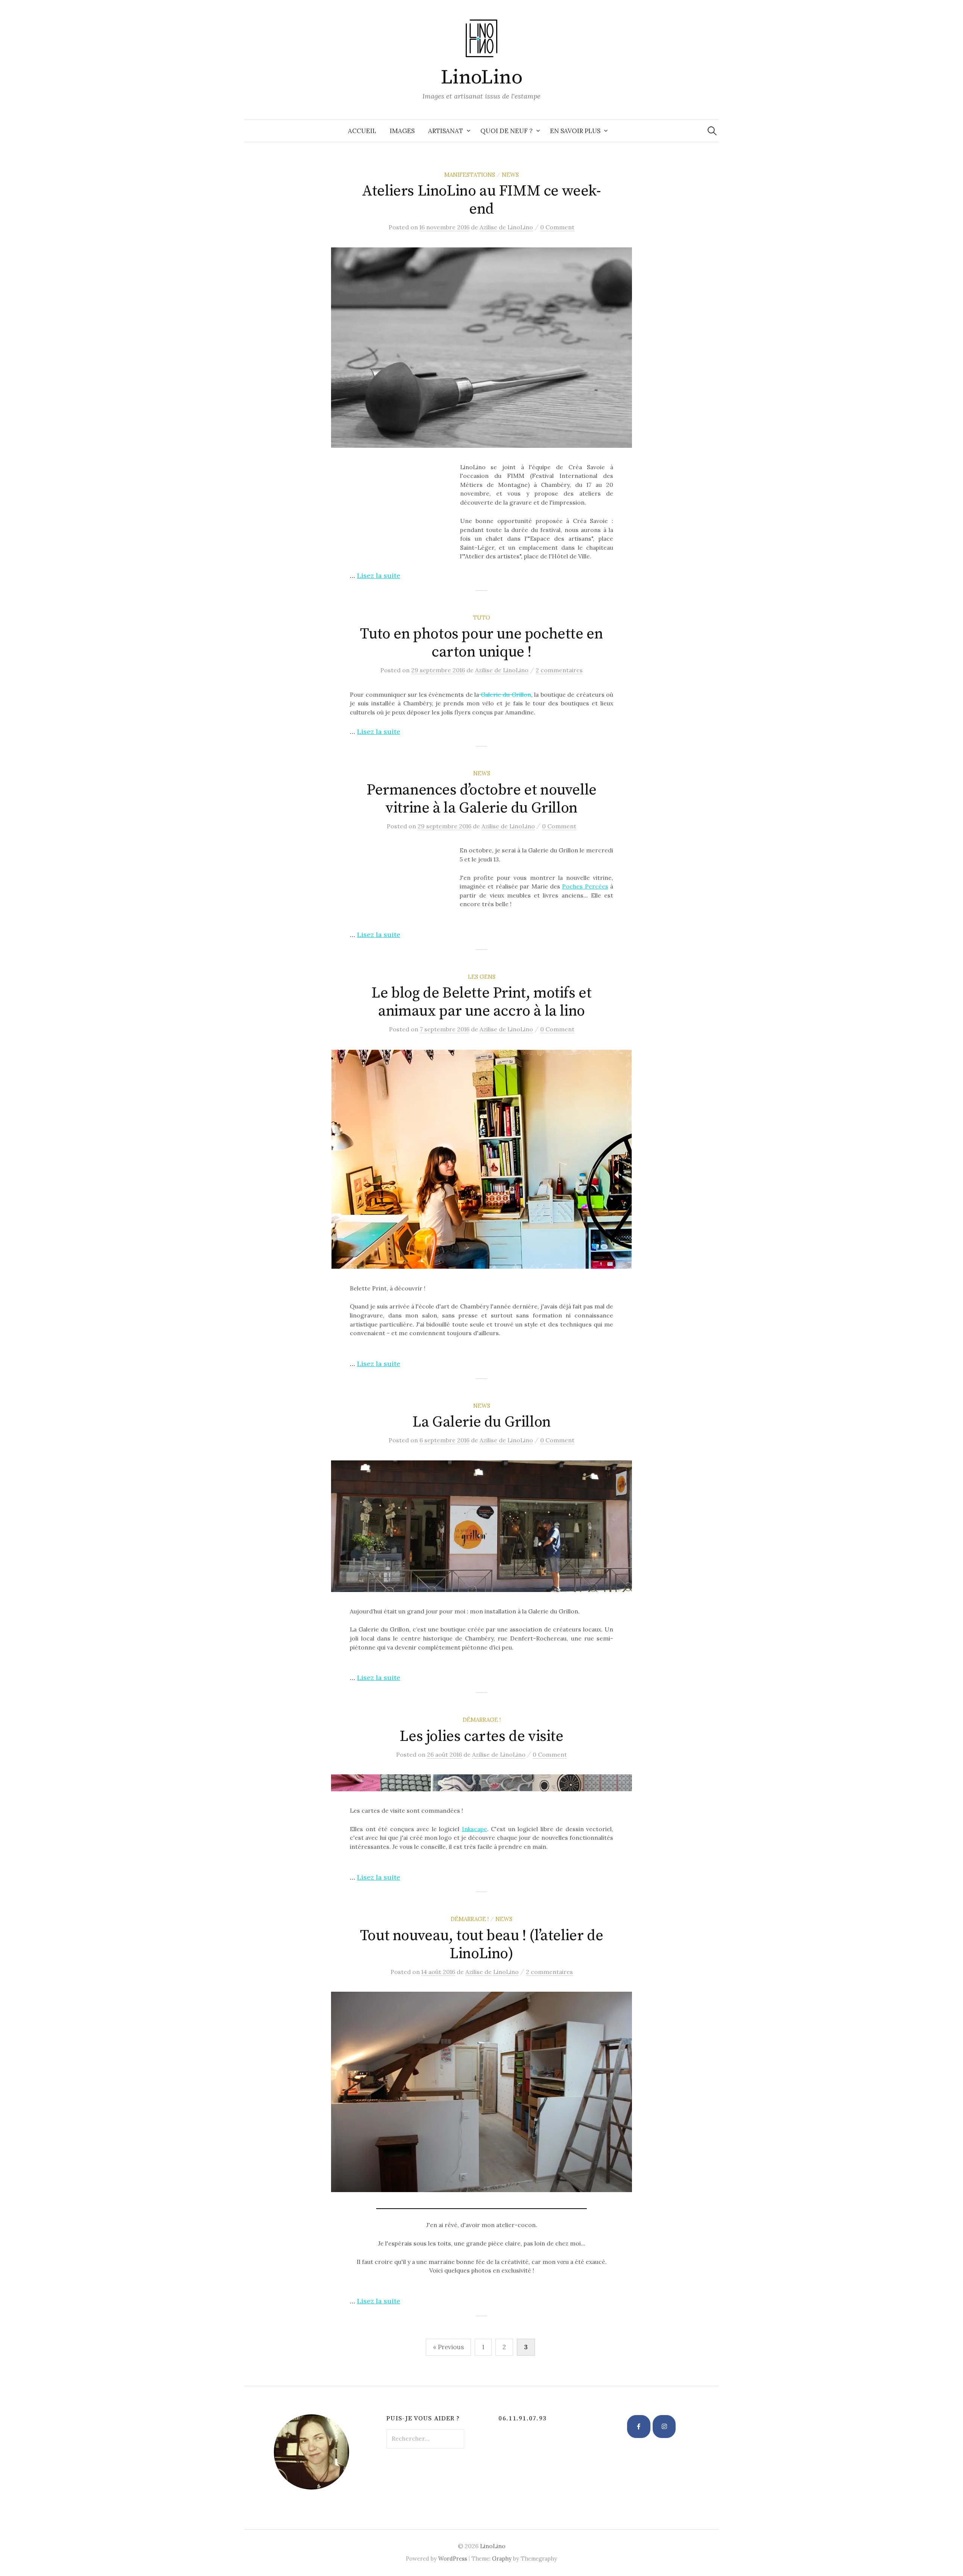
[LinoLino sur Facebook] (639, 2427)
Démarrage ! (482, 1720)
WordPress (453, 2559)
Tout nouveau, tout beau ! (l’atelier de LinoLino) (481, 1945)
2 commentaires (559, 670)
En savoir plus (575, 131)
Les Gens (482, 977)
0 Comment (557, 227)
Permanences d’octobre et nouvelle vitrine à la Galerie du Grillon (481, 799)
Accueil (362, 131)
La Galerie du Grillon (481, 1422)
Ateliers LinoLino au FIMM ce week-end (481, 200)
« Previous (448, 2347)
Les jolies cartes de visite (481, 1736)
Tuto (481, 618)
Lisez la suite (379, 575)
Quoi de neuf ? (507, 131)
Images (402, 131)
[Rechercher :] (712, 131)
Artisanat (446, 131)
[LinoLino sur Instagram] (664, 2427)
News (510, 175)
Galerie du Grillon (505, 694)
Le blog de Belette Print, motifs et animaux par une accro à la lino (481, 1002)
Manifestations (470, 175)
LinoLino (482, 77)
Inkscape (475, 1829)
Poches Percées (585, 886)
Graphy (502, 2559)
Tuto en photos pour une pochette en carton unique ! (481, 643)
